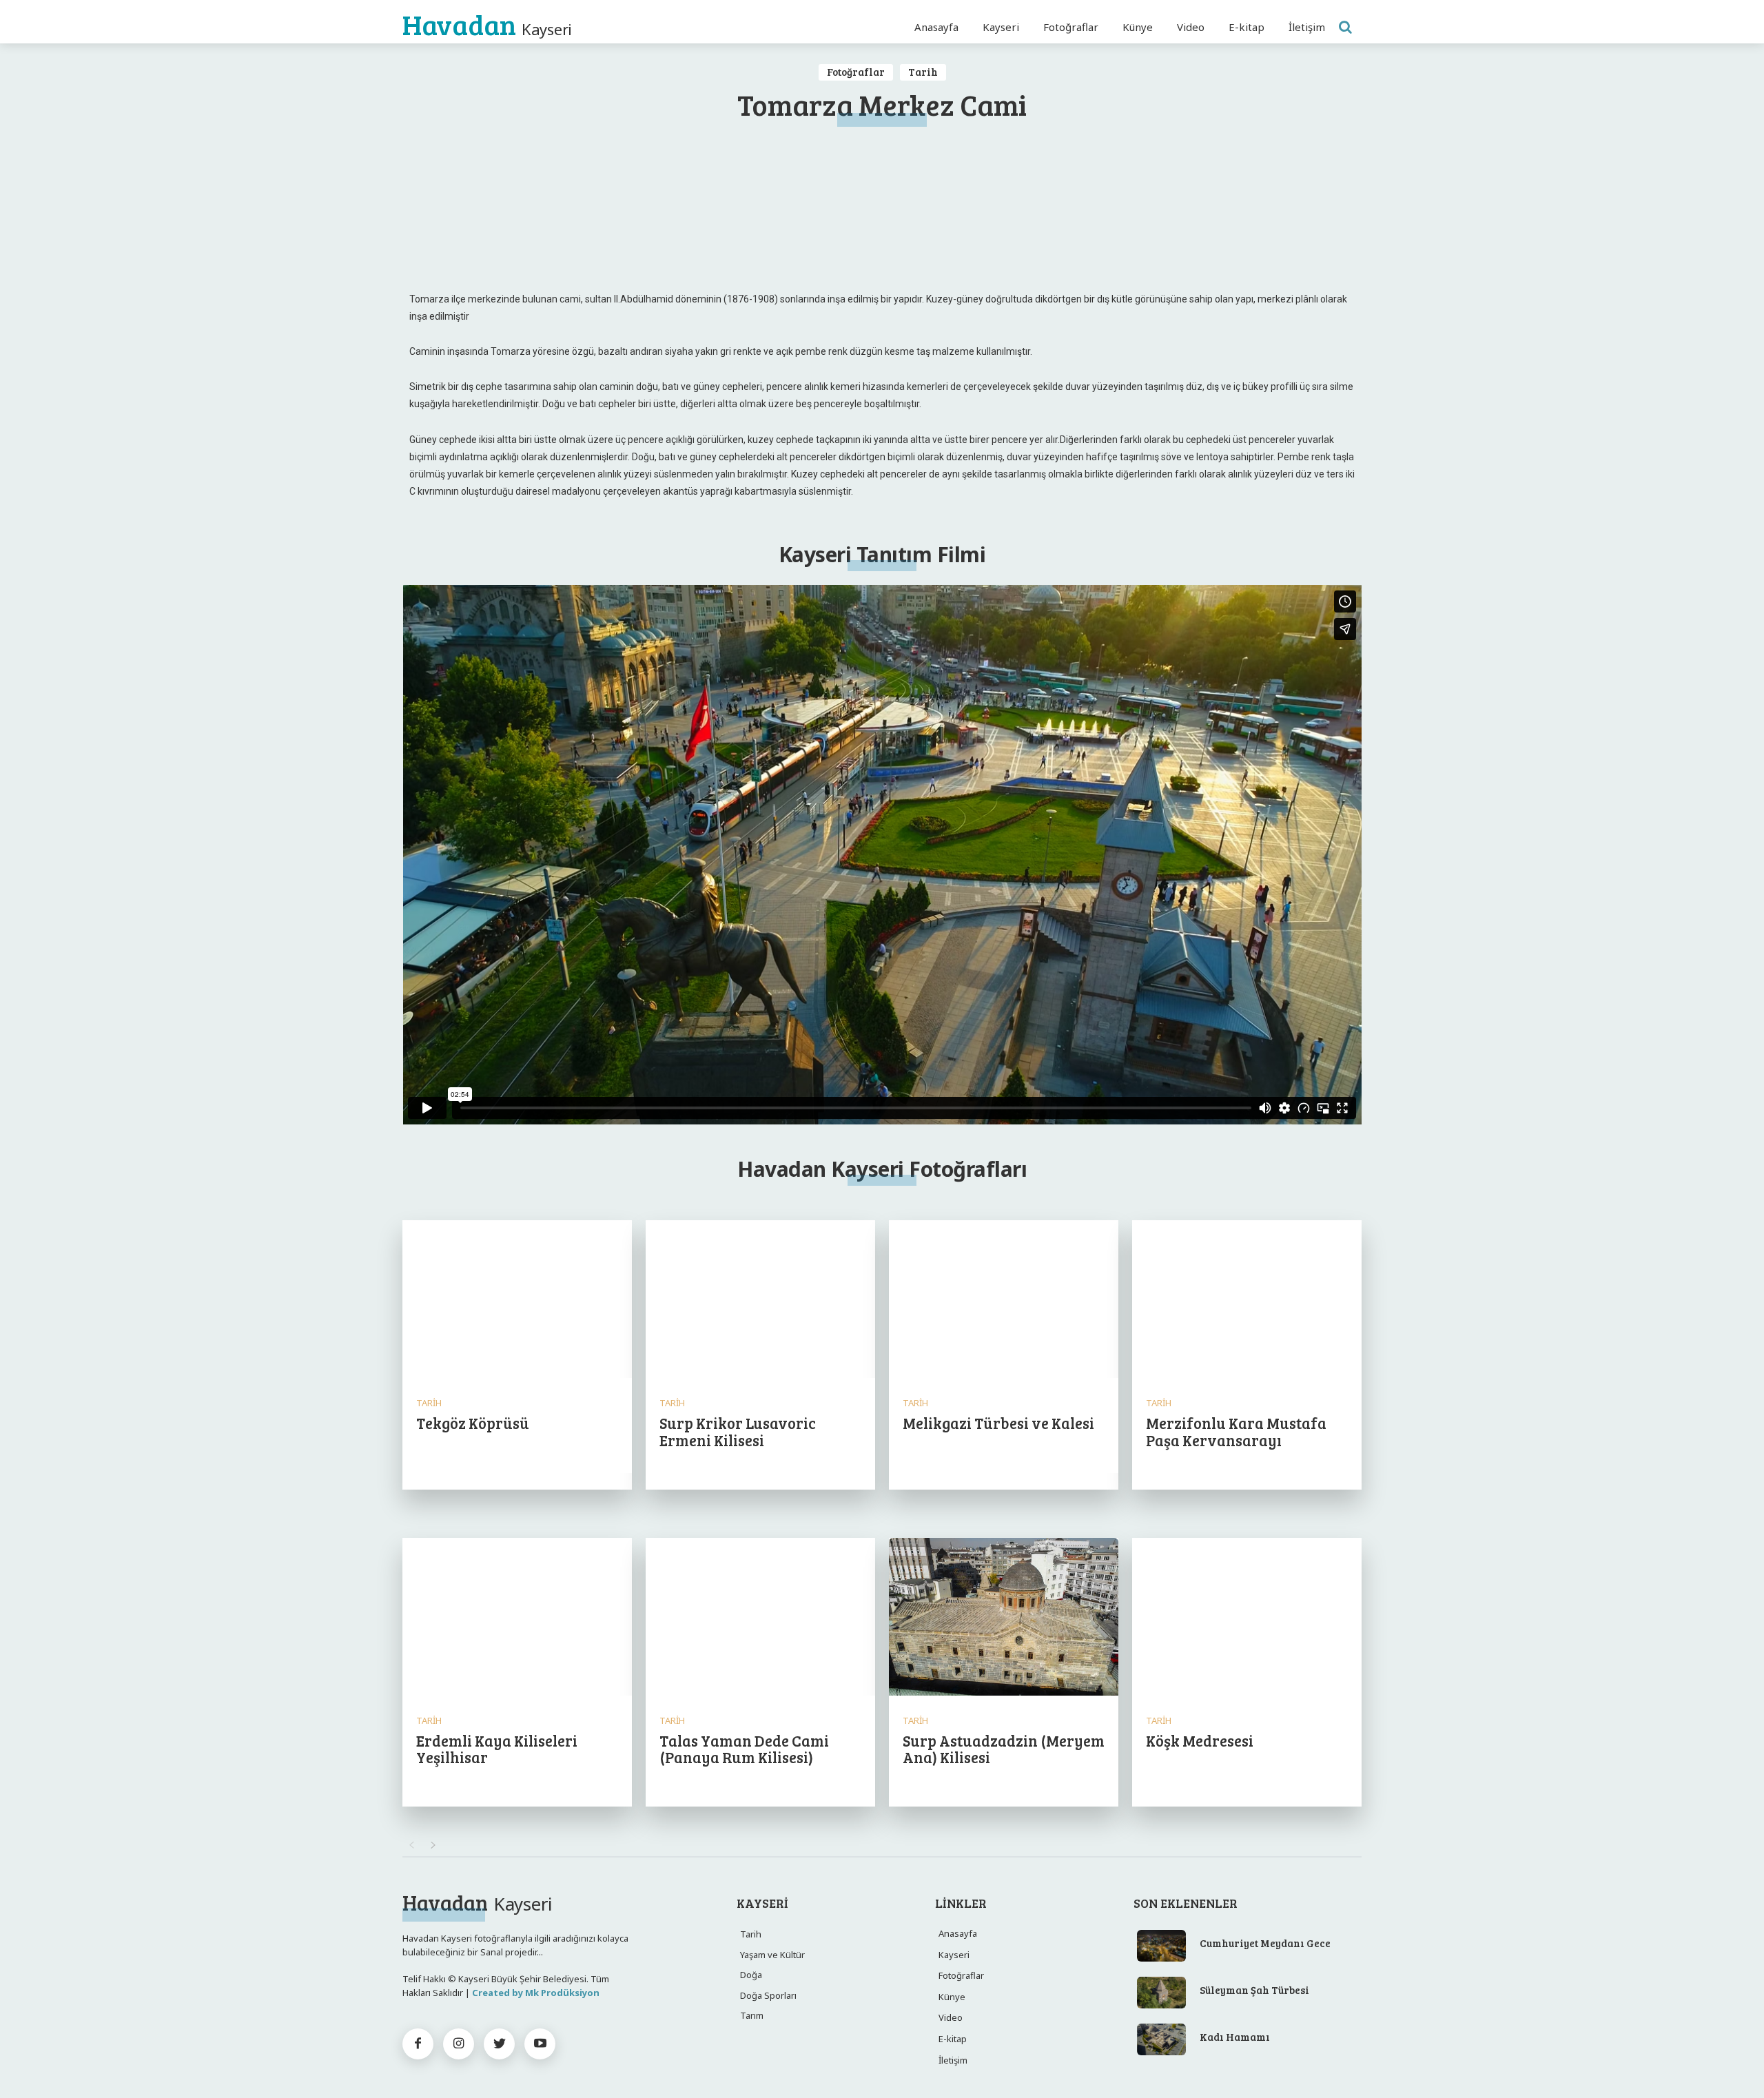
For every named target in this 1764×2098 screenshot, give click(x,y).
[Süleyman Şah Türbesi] (1162, 1993)
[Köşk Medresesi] (1247, 1618)
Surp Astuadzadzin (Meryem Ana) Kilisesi (1004, 1749)
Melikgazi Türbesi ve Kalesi (998, 1423)
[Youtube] (540, 2044)
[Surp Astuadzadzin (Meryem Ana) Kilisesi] (1004, 1618)
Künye (952, 1997)
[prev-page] (411, 1845)
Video (951, 2017)
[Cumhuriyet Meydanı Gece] (1162, 1946)
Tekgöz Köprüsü (473, 1423)
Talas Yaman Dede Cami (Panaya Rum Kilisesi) (744, 1749)
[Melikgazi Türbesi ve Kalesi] (1004, 1300)
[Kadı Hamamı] (1162, 2039)
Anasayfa (958, 1933)
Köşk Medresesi (1200, 1740)
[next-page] (433, 1845)
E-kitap (953, 2039)
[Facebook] (418, 2044)
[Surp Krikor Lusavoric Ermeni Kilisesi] (760, 1300)
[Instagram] (459, 2044)
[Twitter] (499, 2044)
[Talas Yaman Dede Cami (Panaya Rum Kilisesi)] (760, 1618)
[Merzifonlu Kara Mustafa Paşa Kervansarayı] (1247, 1300)
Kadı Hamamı (1235, 2037)
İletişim (953, 2060)
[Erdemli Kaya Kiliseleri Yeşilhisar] (517, 1618)
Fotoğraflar (856, 72)
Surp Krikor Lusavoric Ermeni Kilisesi (738, 1431)
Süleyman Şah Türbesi (1254, 1990)
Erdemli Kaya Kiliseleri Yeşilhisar (497, 1749)
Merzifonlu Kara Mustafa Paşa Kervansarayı (1236, 1431)
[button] (1345, 27)
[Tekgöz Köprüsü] (517, 1300)
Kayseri (954, 1955)
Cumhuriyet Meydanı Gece (1265, 1943)
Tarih (923, 72)
